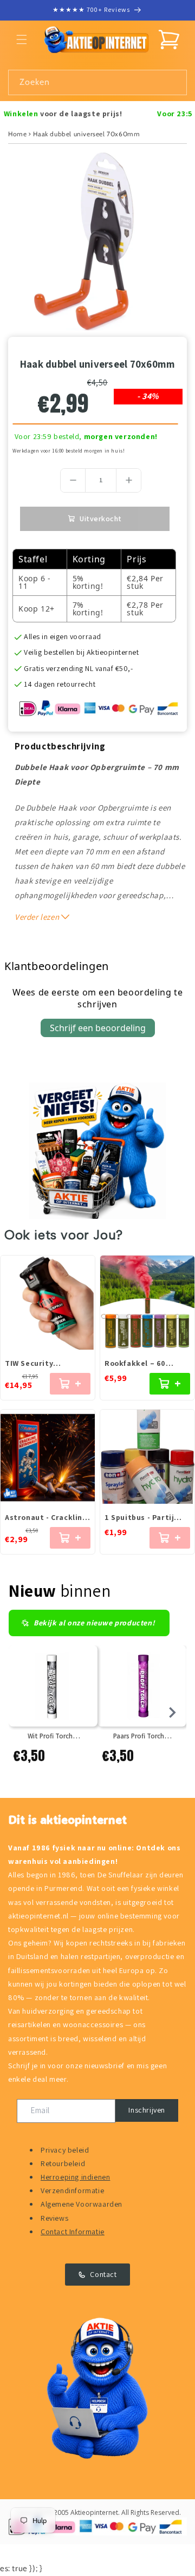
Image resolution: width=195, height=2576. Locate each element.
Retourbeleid (63, 2163)
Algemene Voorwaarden (82, 2204)
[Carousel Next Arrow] (172, 1712)
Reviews (54, 2218)
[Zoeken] (174, 82)
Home (17, 134)
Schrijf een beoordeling (98, 1028)
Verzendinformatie (72, 2190)
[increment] (129, 480)
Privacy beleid (65, 2150)
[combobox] (97, 82)
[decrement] (73, 480)
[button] (22, 39)
